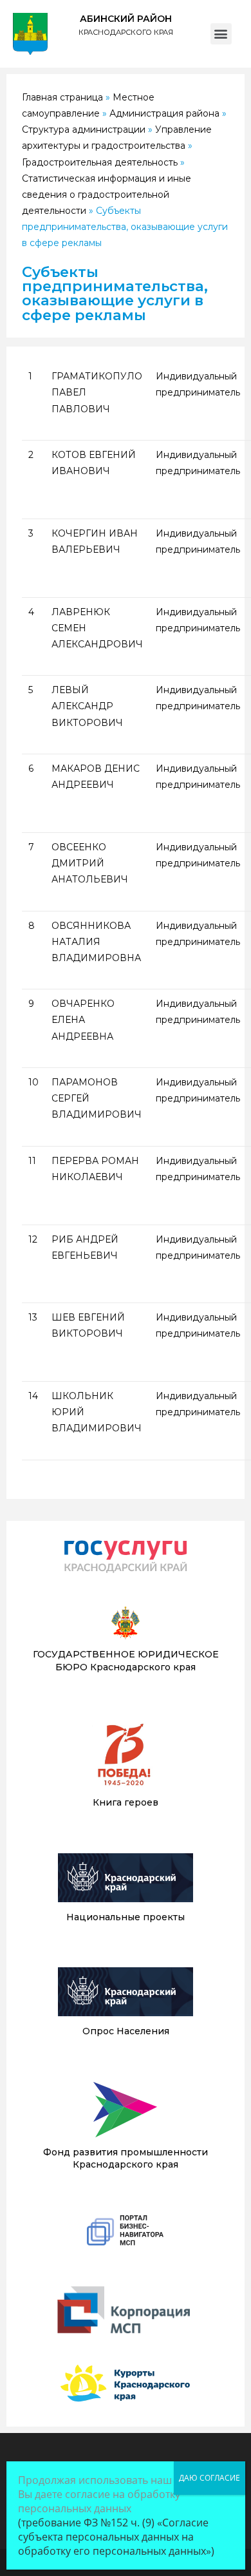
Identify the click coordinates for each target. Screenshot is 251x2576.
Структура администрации (84, 129)
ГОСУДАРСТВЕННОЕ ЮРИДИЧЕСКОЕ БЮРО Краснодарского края (126, 1661)
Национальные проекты (126, 1917)
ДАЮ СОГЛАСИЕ (209, 2478)
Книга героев (126, 1802)
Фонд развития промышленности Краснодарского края (126, 2159)
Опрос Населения (126, 2031)
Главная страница (62, 97)
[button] (221, 34)
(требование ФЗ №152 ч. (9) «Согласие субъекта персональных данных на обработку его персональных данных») (116, 2537)
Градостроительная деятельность (100, 162)
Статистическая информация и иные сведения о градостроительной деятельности (107, 195)
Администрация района (164, 113)
